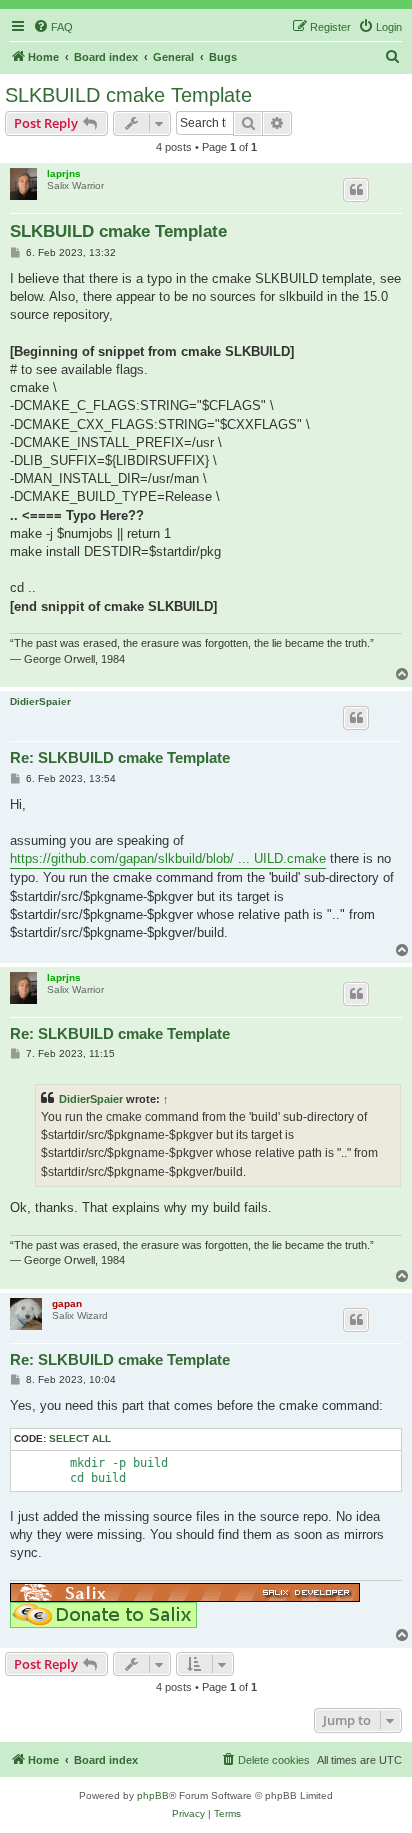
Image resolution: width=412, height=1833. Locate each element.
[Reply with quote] (356, 190)
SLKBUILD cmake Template (128, 95)
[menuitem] (53, 27)
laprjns (64, 173)
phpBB (153, 1795)
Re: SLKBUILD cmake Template (120, 757)
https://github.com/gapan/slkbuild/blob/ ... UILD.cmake (168, 858)
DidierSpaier (40, 701)
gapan (67, 1303)
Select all (80, 1438)
